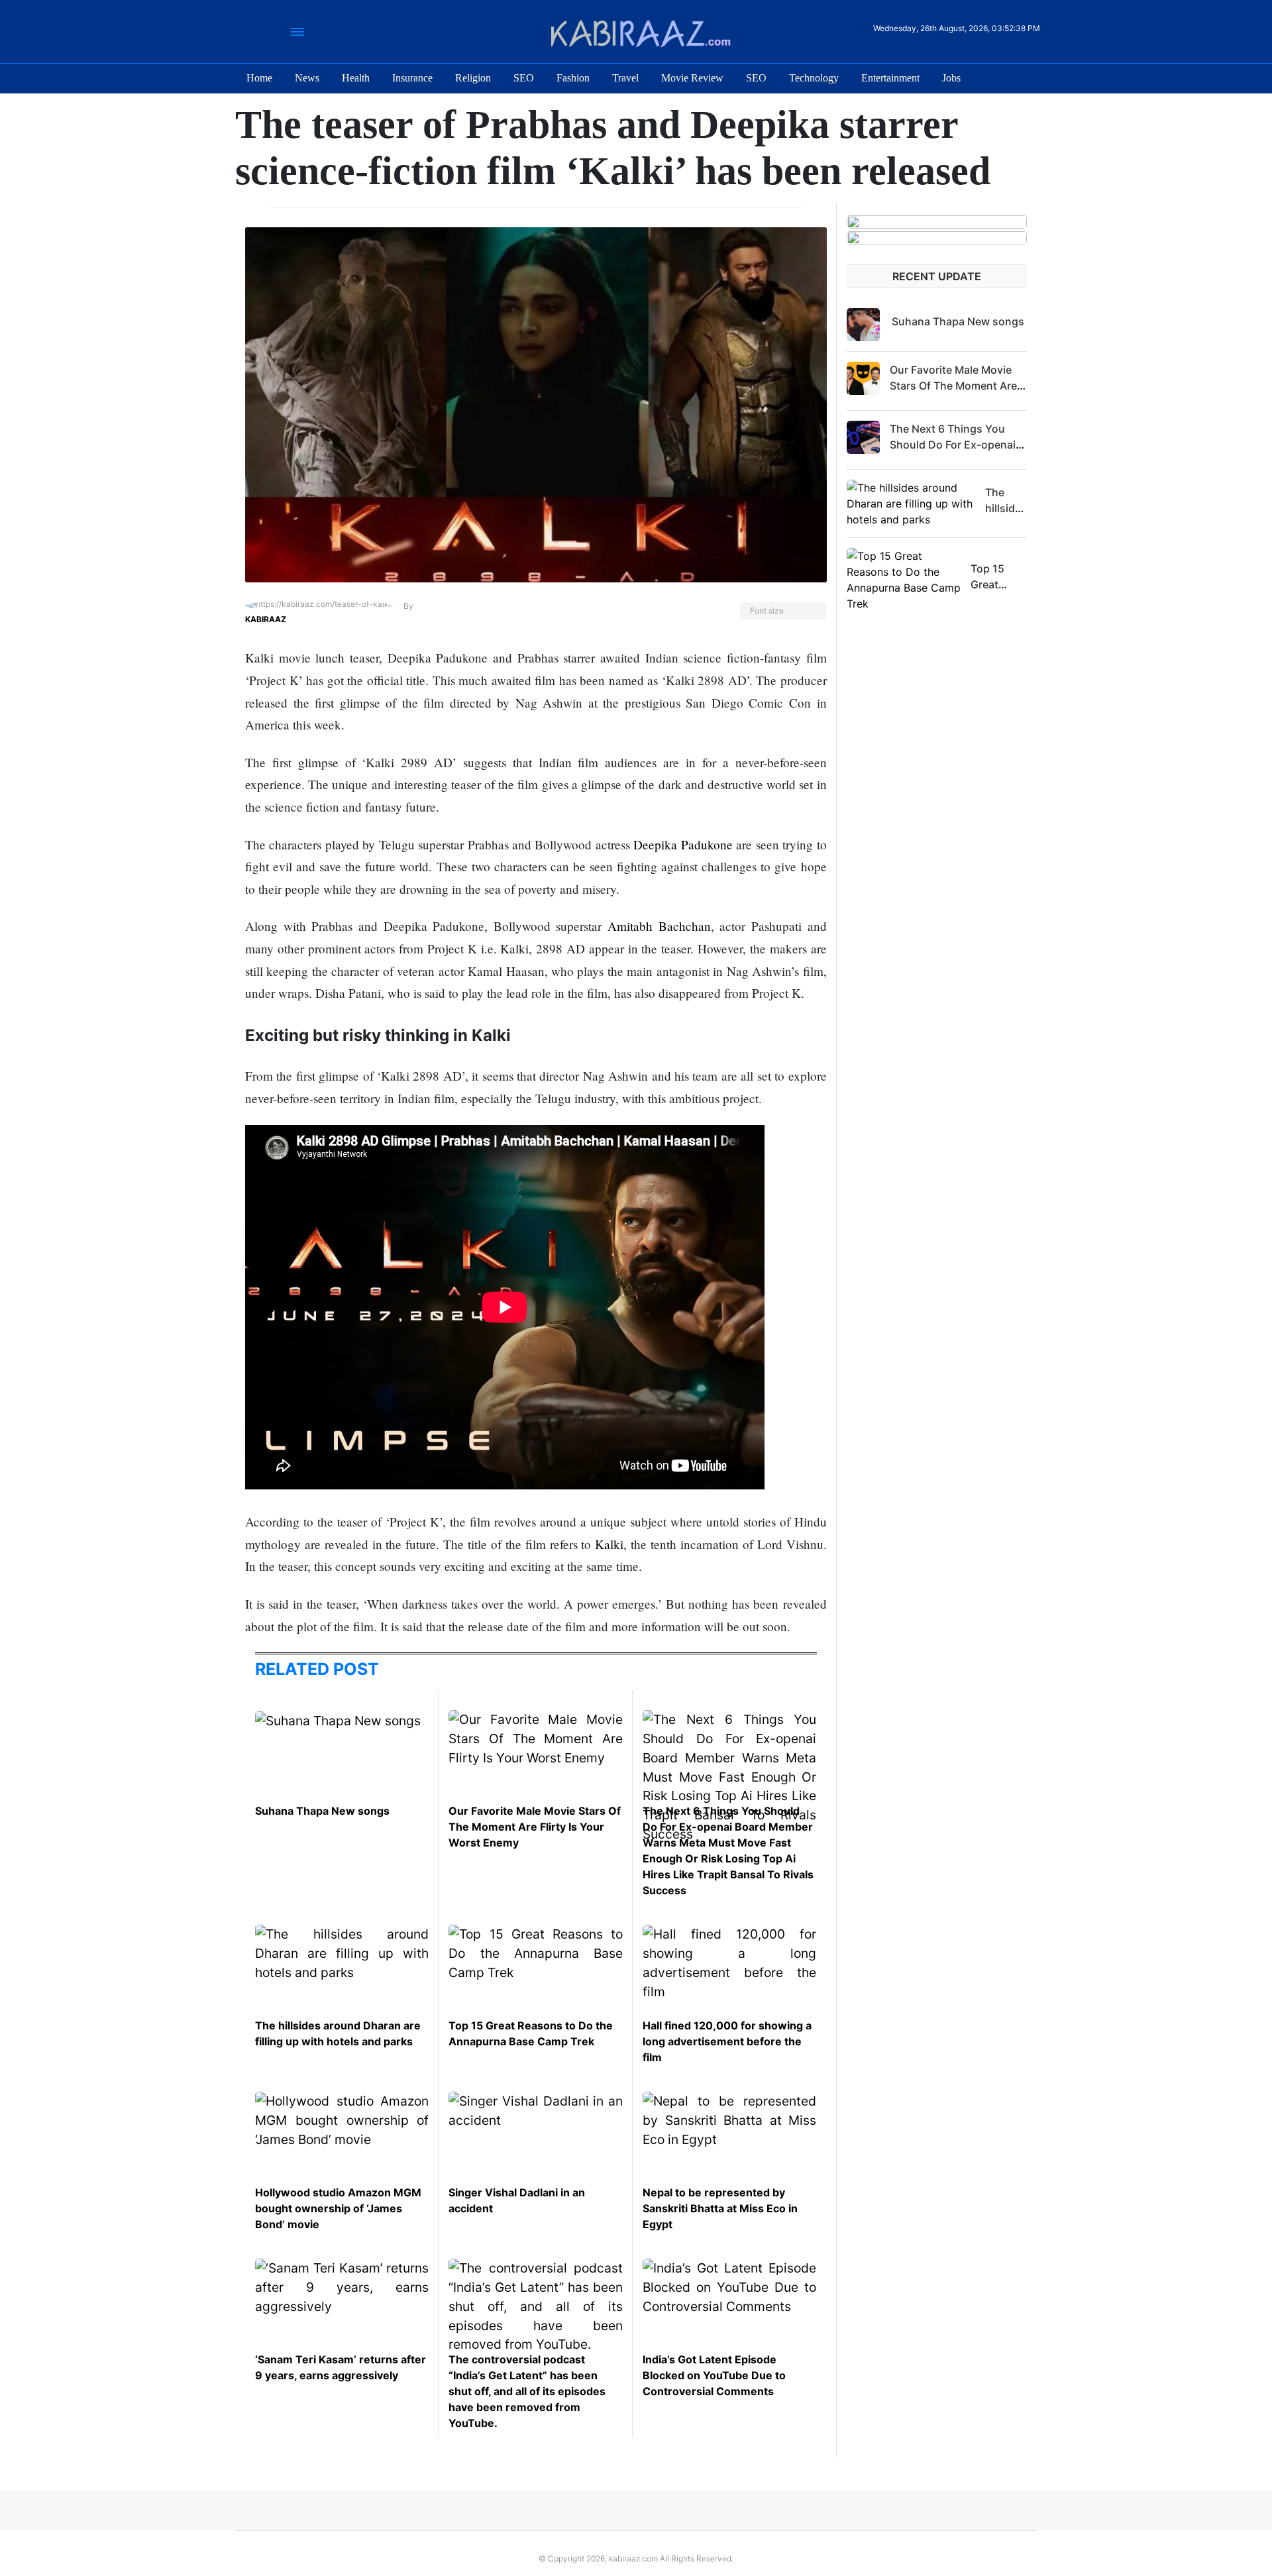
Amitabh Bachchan (659, 926)
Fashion (573, 78)
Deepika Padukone (683, 844)
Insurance (412, 78)
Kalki (609, 1544)
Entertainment (890, 78)
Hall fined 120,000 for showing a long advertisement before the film (727, 2041)
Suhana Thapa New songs (322, 1811)
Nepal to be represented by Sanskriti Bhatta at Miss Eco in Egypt (720, 2208)
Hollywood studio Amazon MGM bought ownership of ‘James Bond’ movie (338, 2208)
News (307, 78)
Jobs (951, 78)
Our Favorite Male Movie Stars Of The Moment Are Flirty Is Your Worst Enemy (535, 1827)
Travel (625, 78)
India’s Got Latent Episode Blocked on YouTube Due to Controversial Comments (714, 2375)
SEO (524, 78)
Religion (473, 78)
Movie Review (692, 78)
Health (356, 78)
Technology (814, 78)
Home (259, 78)
